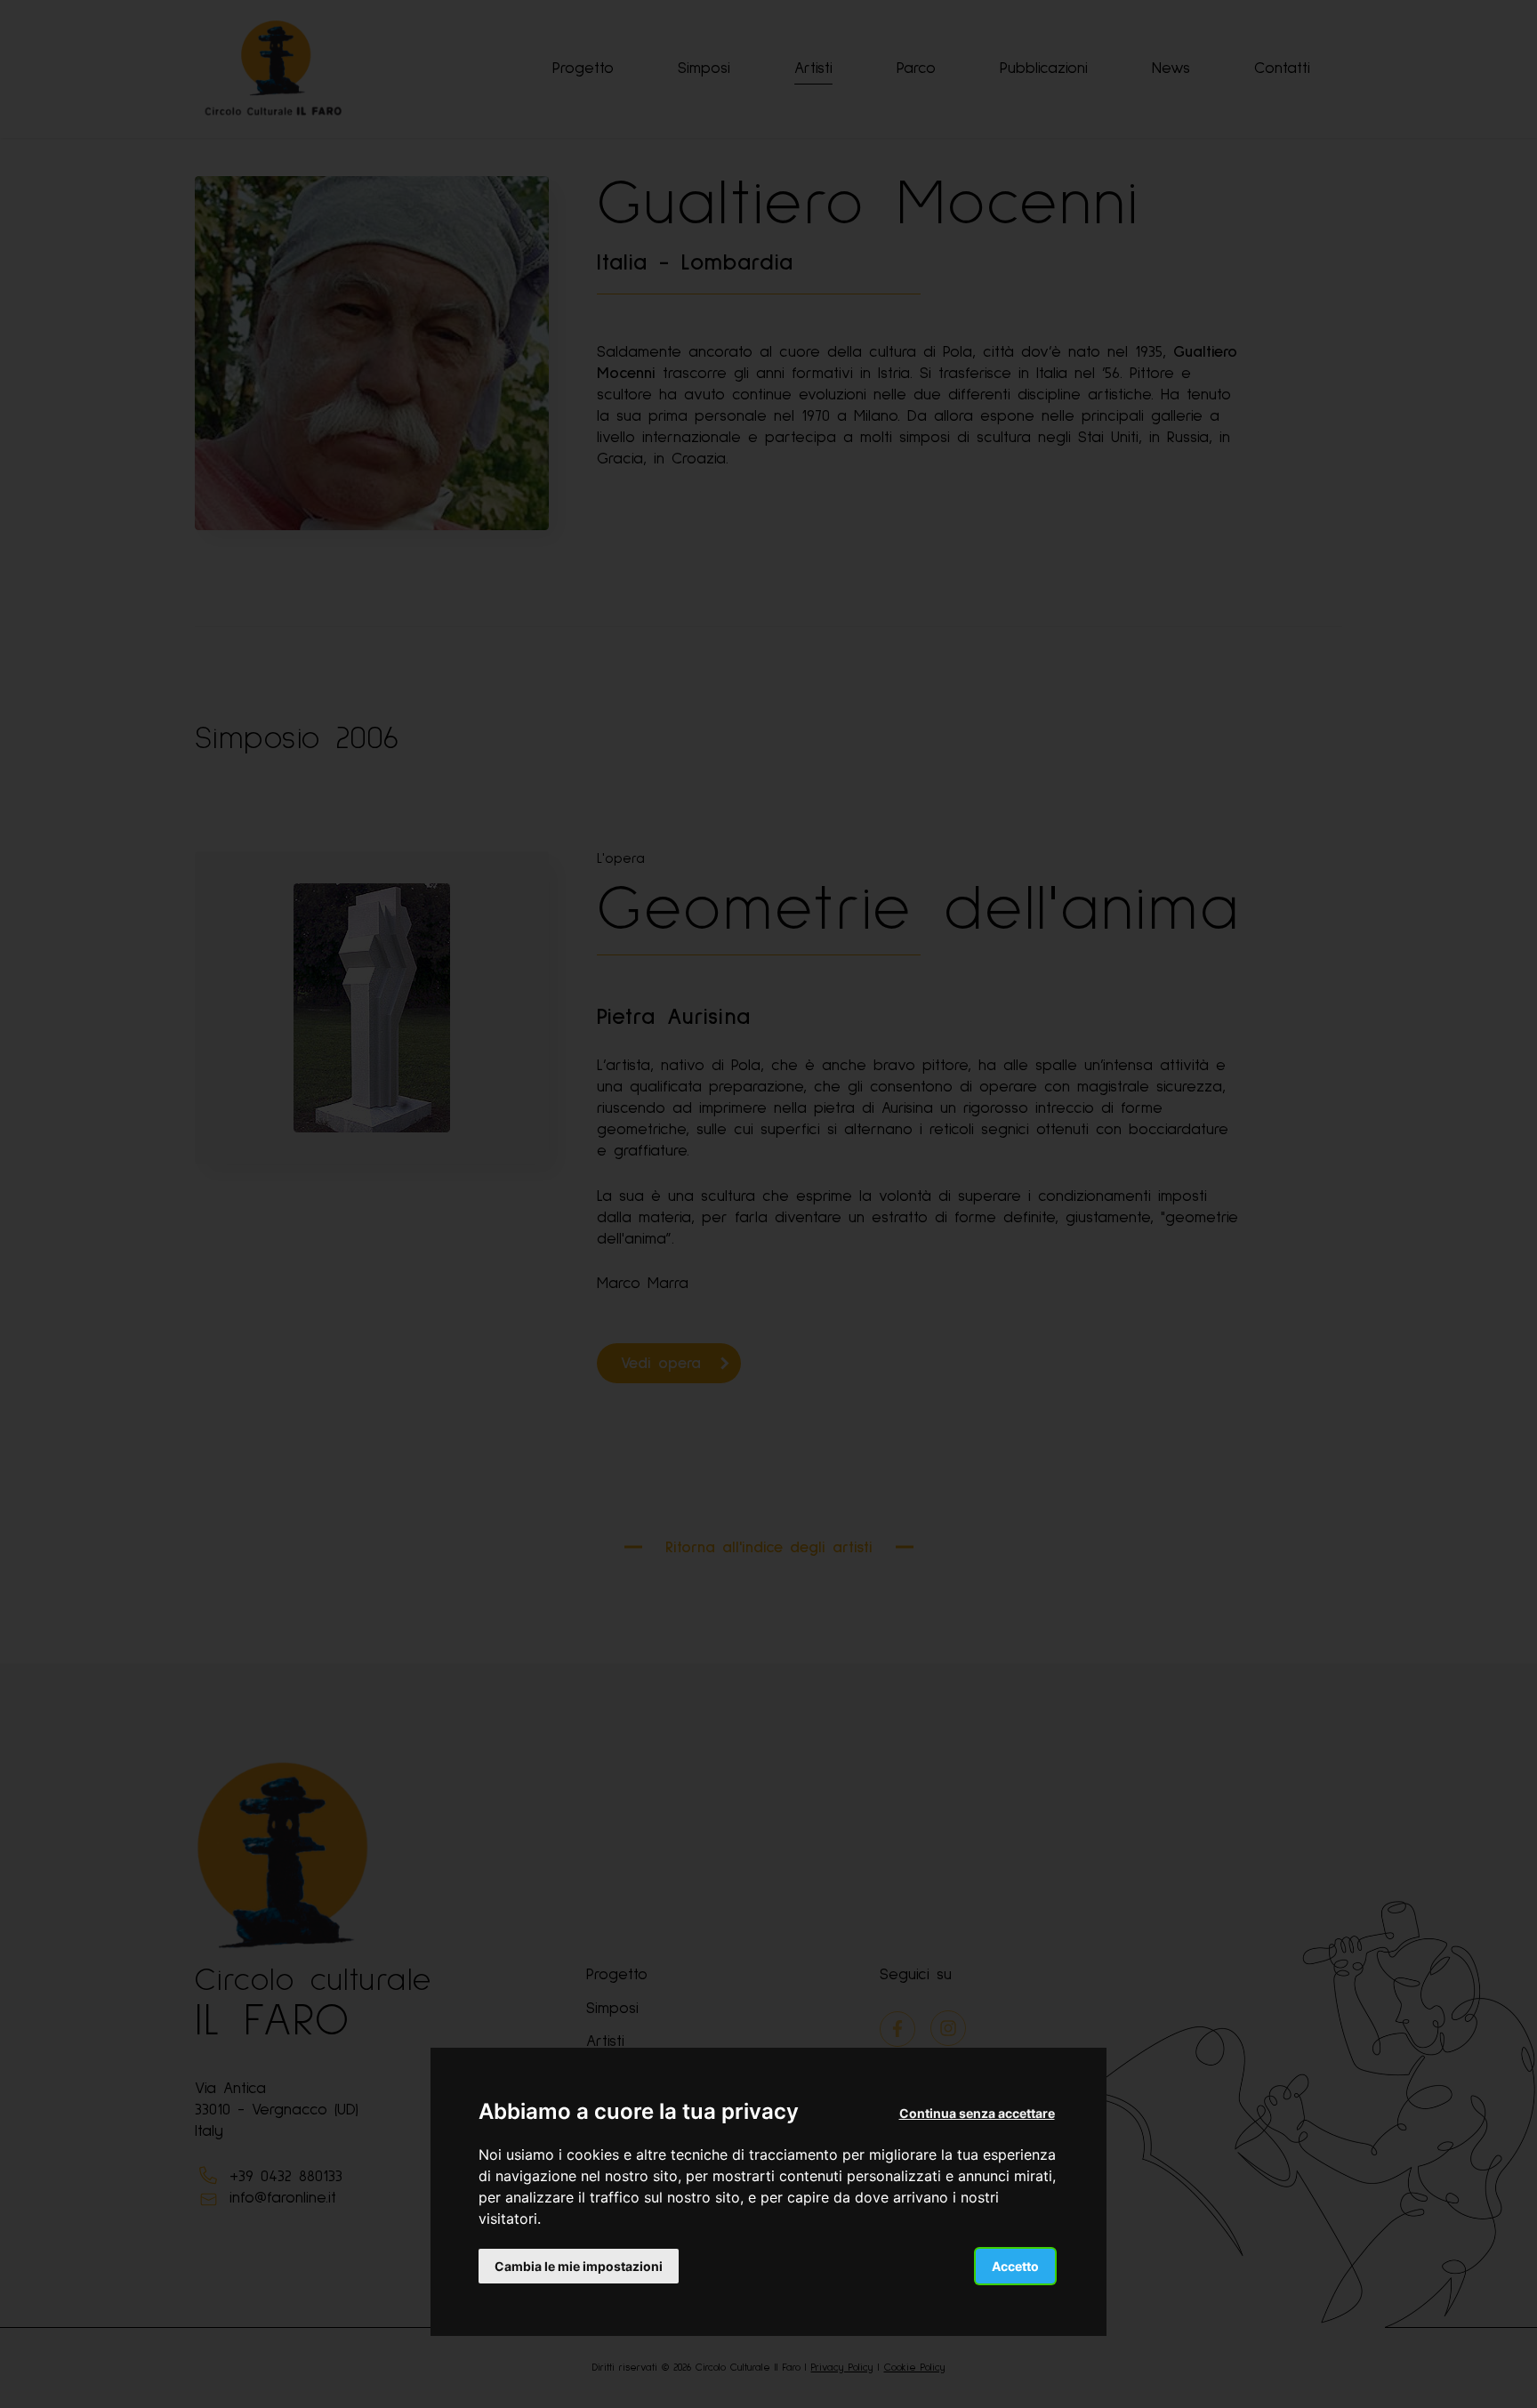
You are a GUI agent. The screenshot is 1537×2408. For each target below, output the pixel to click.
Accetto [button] (1015, 2266)
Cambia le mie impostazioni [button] (579, 2266)
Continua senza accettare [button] (977, 2113)
